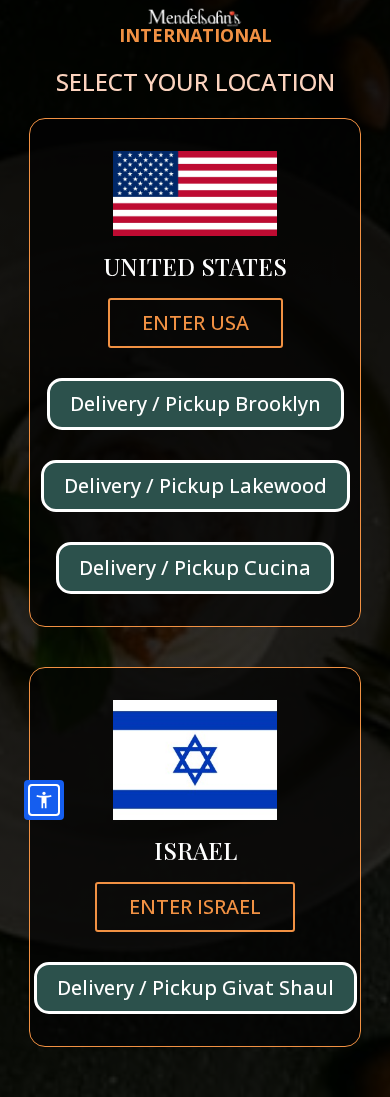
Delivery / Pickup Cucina (195, 567)
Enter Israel (195, 906)
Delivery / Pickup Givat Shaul (195, 987)
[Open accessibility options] (44, 800)
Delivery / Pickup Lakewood (195, 485)
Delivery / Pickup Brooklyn (195, 403)
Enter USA (195, 322)
